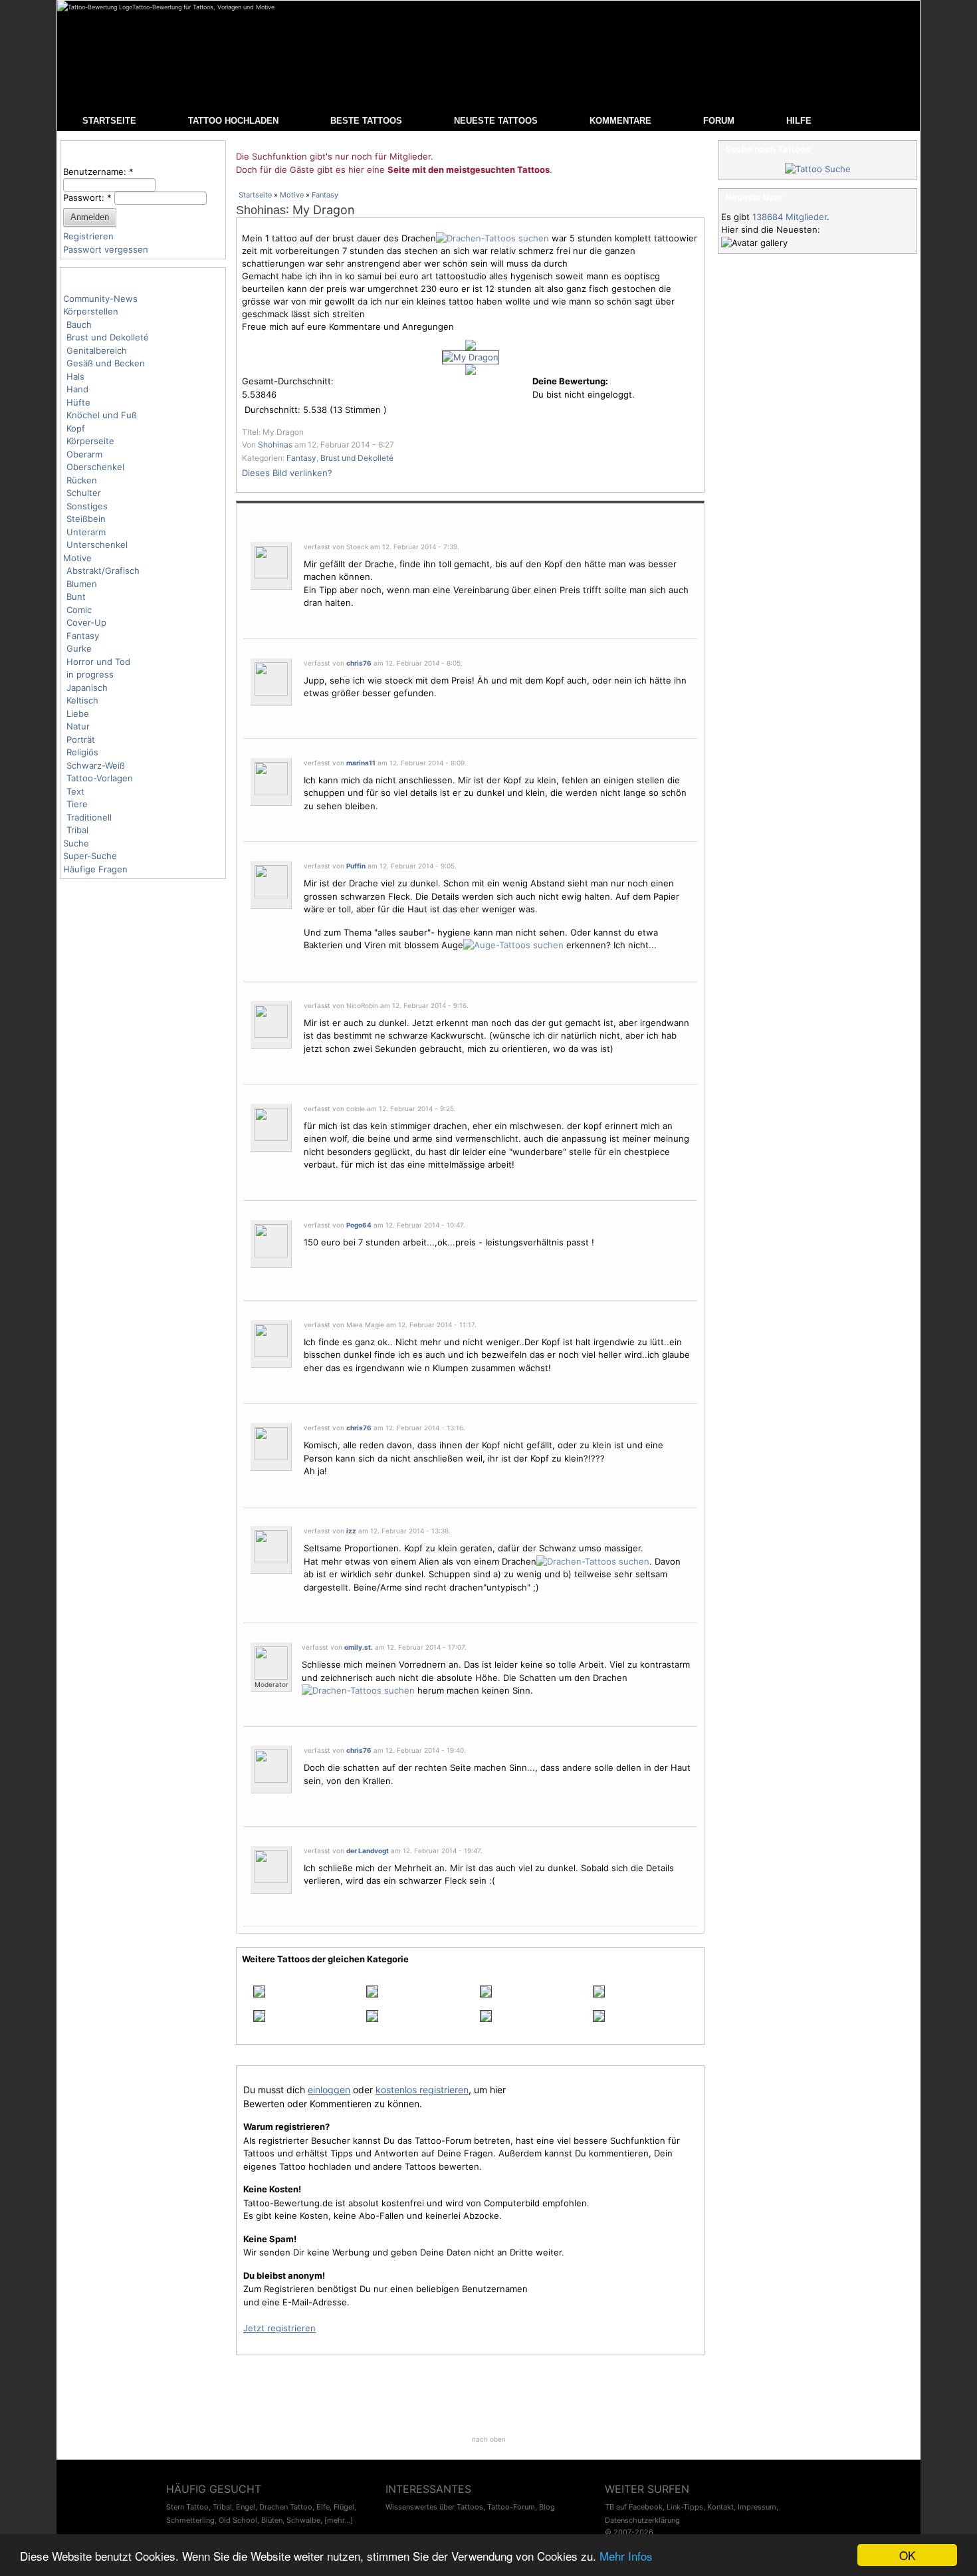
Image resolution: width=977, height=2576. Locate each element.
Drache (364, 883)
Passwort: (87, 197)
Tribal (77, 830)
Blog (547, 2507)
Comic (79, 610)
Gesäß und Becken (106, 363)
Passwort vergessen (106, 249)
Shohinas (261, 210)
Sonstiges (87, 506)
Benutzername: (98, 172)
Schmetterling (190, 2520)
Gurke (79, 648)
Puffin (356, 866)
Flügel (344, 2507)
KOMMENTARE (620, 121)
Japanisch (87, 688)
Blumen (82, 584)
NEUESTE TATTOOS (496, 121)
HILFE (799, 121)
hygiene (454, 932)
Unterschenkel (97, 545)
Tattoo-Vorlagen (100, 778)
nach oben (489, 2439)
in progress (90, 674)
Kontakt (720, 2507)
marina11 (361, 763)
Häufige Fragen (95, 869)
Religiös (82, 752)
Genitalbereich (97, 350)
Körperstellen (91, 311)
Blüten (272, 2520)
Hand (77, 389)
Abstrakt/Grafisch (103, 571)
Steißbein (86, 519)
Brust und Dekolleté (108, 337)
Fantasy (83, 636)
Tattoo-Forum (511, 2507)
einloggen (329, 2090)
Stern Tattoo (187, 2507)
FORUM (719, 121)
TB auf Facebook (634, 2507)
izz (351, 1531)
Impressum (757, 2507)
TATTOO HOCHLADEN (233, 121)
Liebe (78, 713)
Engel (246, 2507)
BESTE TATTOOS (366, 121)
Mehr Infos (626, 2556)
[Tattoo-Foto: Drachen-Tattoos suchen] (492, 238)
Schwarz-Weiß (96, 765)
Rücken (82, 480)
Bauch (79, 324)
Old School (238, 2520)
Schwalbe (303, 2520)
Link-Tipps (685, 2507)
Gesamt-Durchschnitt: (288, 381)
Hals (75, 376)
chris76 (359, 663)
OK (907, 2555)
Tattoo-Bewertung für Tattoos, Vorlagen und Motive (203, 7)
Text (75, 791)
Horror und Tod (98, 662)
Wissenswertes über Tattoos (434, 2507)
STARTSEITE (109, 121)
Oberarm (84, 454)
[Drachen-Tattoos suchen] (593, 1561)
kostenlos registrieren (422, 2090)
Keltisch (82, 700)
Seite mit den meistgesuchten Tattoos (469, 170)
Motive (77, 558)
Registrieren (88, 236)
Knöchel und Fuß (102, 415)
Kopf (76, 428)
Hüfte (78, 402)
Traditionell (89, 817)
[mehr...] (339, 2520)
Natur (78, 726)
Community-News (100, 299)
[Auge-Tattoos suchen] (513, 945)
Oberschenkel (95, 467)
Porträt (81, 739)
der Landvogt (368, 1851)
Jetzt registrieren (279, 2328)
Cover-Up (86, 622)
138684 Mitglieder (790, 217)
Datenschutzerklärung (642, 2520)
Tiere (77, 804)
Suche (76, 843)
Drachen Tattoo (286, 2507)
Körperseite (90, 441)
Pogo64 (359, 1225)
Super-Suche (90, 856)
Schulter (84, 493)
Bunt (76, 596)
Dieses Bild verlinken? (287, 473)
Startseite (255, 195)
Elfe (323, 2507)
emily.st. (359, 1647)
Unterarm (86, 532)
